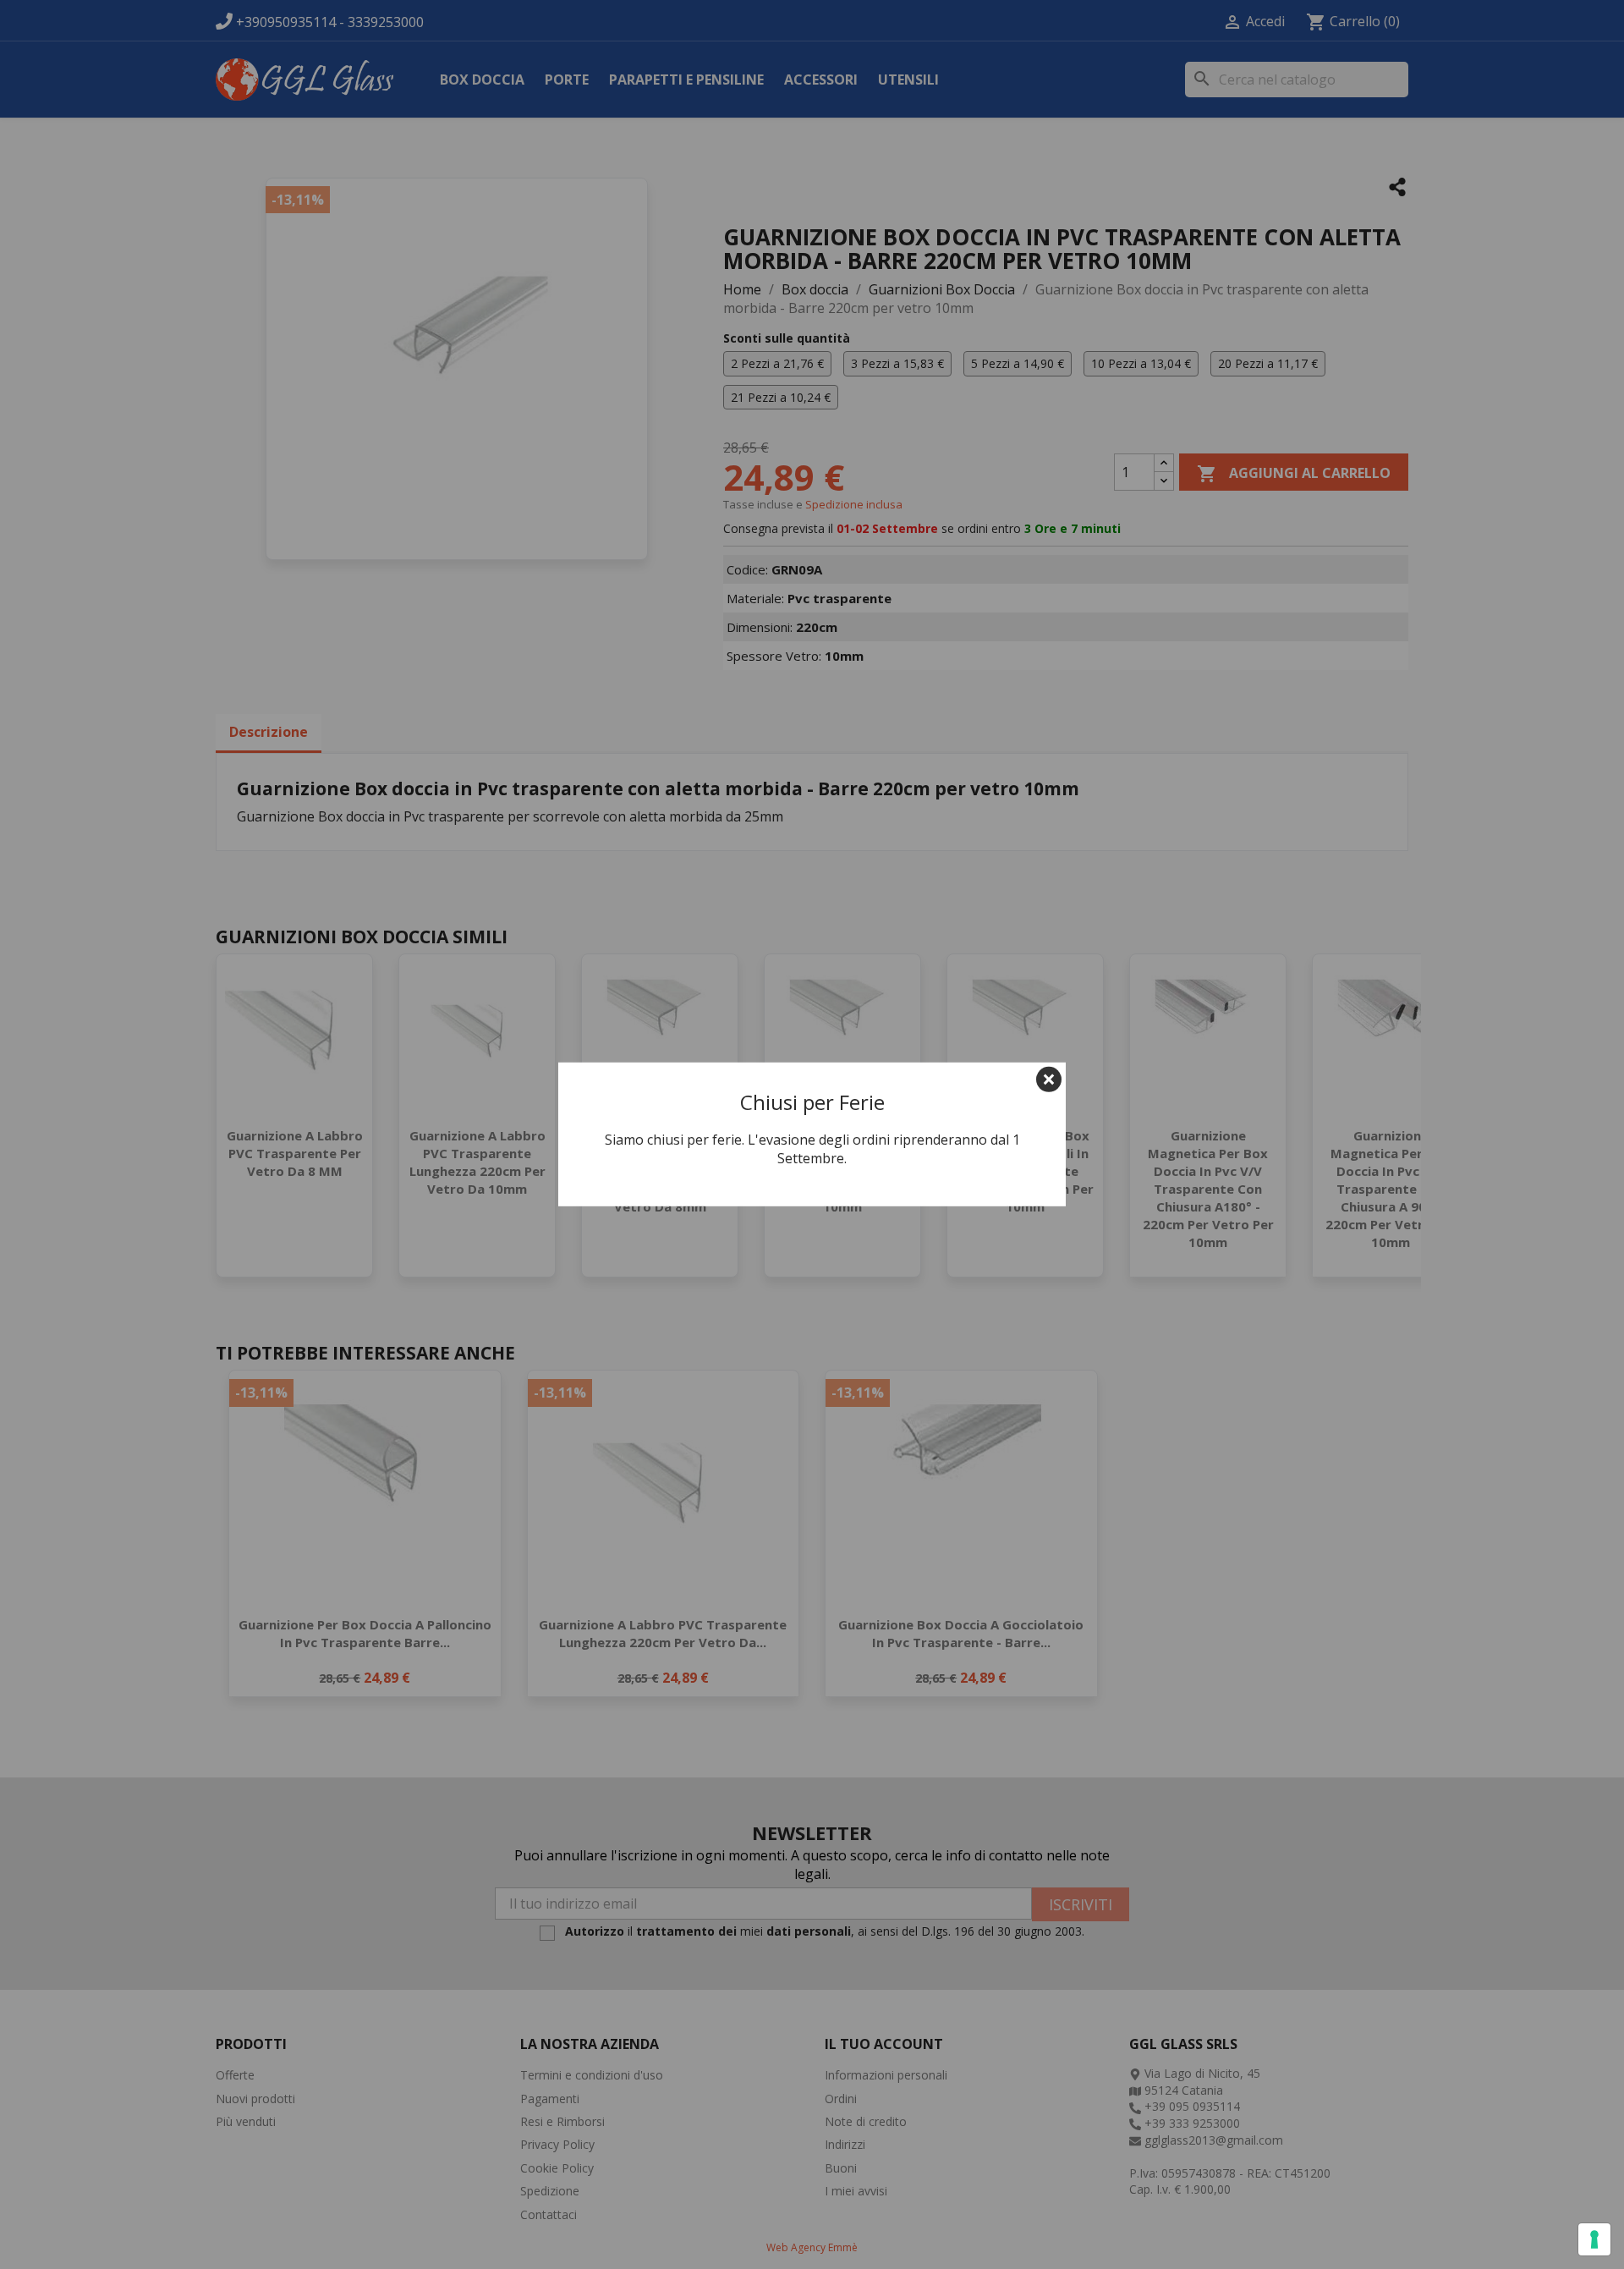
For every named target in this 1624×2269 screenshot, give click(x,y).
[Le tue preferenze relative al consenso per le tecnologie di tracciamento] (1594, 2239)
